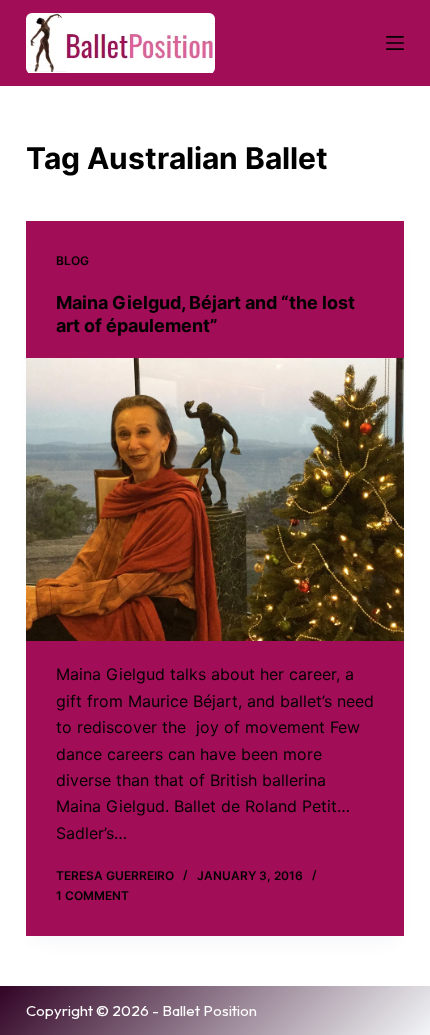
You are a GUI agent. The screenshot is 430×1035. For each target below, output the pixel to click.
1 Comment (92, 895)
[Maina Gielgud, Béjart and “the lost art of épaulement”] (215, 500)
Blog (72, 260)
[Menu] (395, 43)
